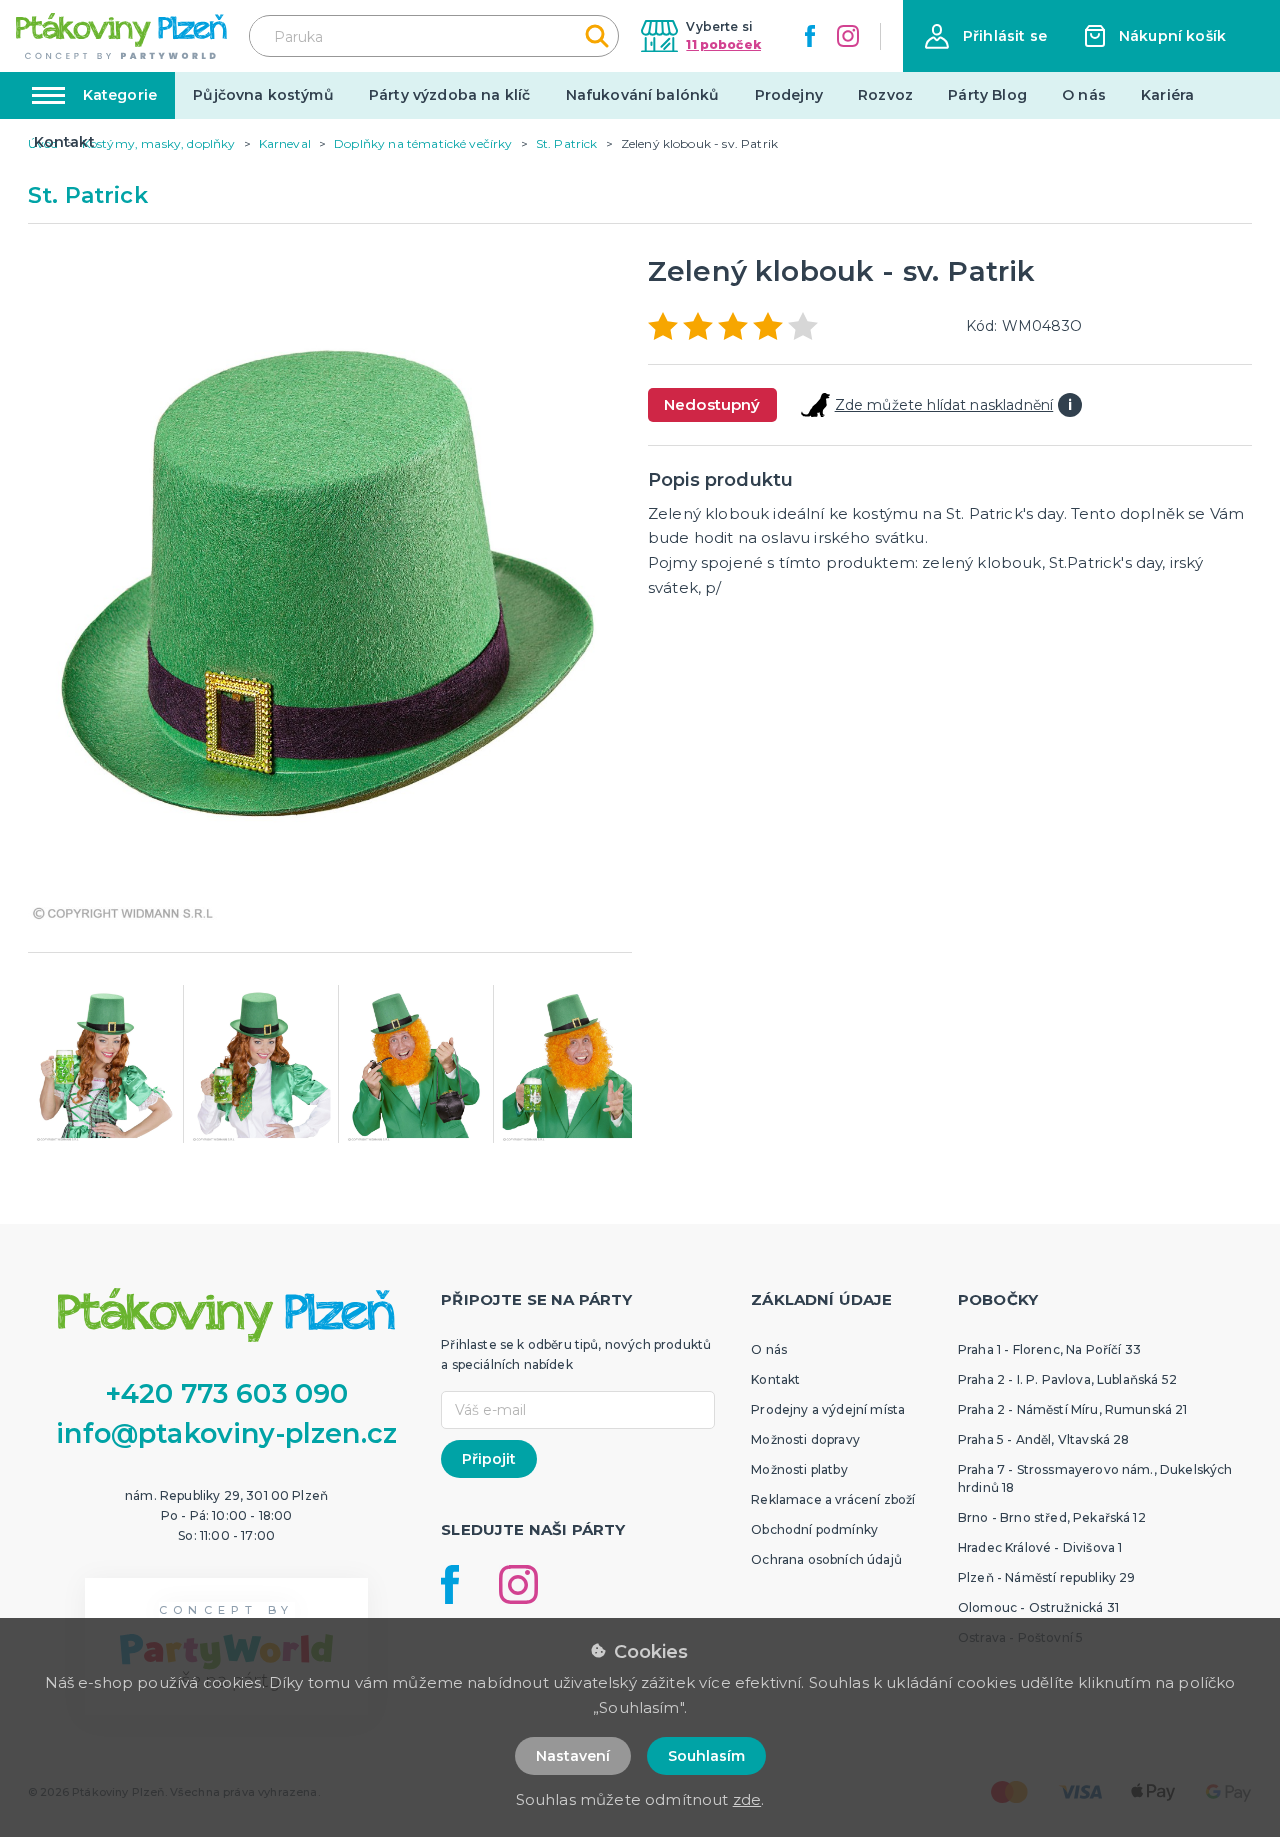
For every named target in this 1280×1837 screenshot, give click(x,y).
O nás (1084, 95)
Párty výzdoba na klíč (449, 95)
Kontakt (64, 142)
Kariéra (1167, 95)
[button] (986, 36)
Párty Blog (987, 95)
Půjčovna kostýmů (263, 95)
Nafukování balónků (643, 95)
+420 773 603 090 (227, 1393)
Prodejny (789, 95)
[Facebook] (810, 36)
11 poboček (723, 44)
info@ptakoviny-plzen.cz (226, 1433)
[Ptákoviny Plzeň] (121, 36)
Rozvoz (885, 95)
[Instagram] (848, 36)
